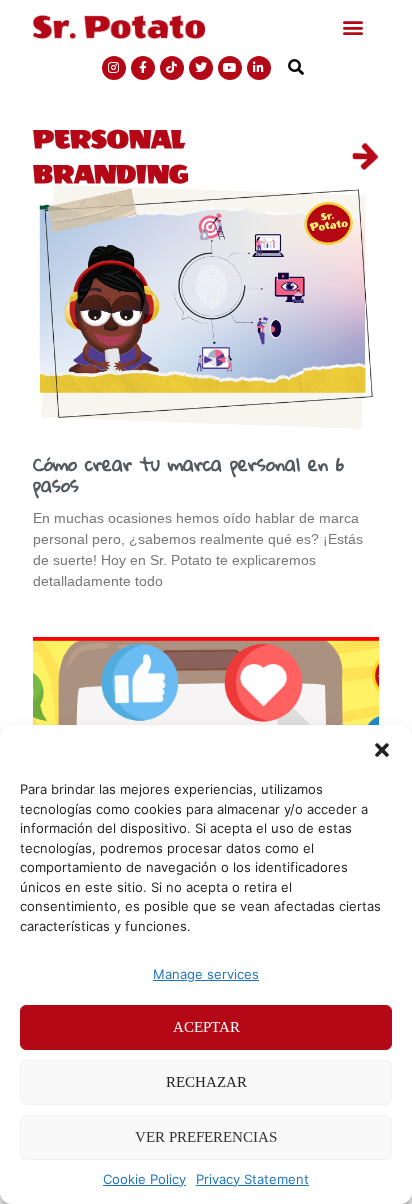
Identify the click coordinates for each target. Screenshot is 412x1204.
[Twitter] (201, 68)
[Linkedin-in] (259, 68)
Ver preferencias (206, 1137)
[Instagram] (114, 68)
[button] (382, 750)
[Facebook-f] (143, 68)
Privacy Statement (252, 1179)
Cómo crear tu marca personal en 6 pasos (188, 474)
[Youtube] (230, 68)
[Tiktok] (172, 68)
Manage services (206, 974)
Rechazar (206, 1082)
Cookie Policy (144, 1179)
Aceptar (206, 1027)
